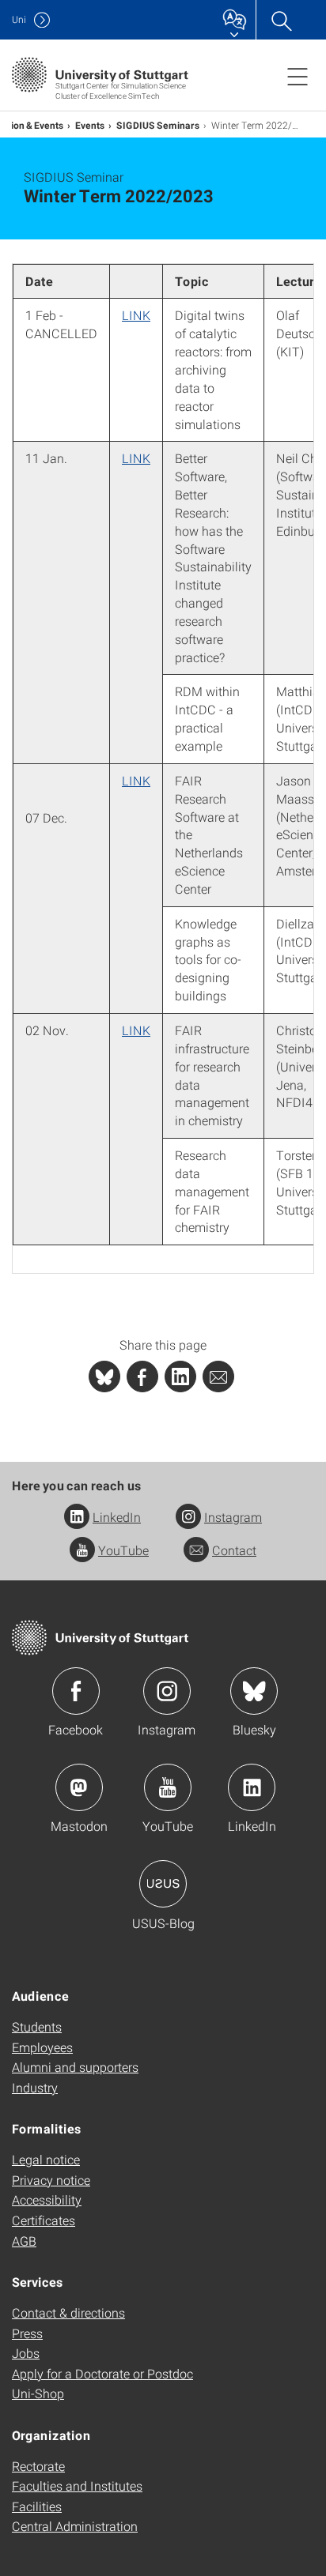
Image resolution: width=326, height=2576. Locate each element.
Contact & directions (68, 2312)
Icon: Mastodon (79, 1787)
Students (37, 2026)
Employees (42, 2047)
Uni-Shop (38, 2393)
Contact (234, 1550)
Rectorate (38, 2466)
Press (27, 2333)
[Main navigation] (298, 76)
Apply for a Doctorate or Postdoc (102, 2373)
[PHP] (142, 1377)
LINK (136, 315)
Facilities (37, 2506)
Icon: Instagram (167, 1691)
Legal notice (46, 2159)
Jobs (26, 2353)
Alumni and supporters (75, 2067)
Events (90, 125)
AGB (24, 2241)
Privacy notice (51, 2180)
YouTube (123, 1550)
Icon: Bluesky (254, 1691)
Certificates (44, 2220)
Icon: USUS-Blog (163, 1884)
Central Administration (75, 2526)
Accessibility (47, 2199)
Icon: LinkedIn (252, 1787)
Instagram (233, 1517)
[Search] (281, 20)
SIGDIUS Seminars (158, 125)
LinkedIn (117, 1517)
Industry (35, 2087)
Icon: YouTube (168, 1787)
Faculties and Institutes (77, 2486)
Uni (19, 19)
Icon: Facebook (76, 1691)
